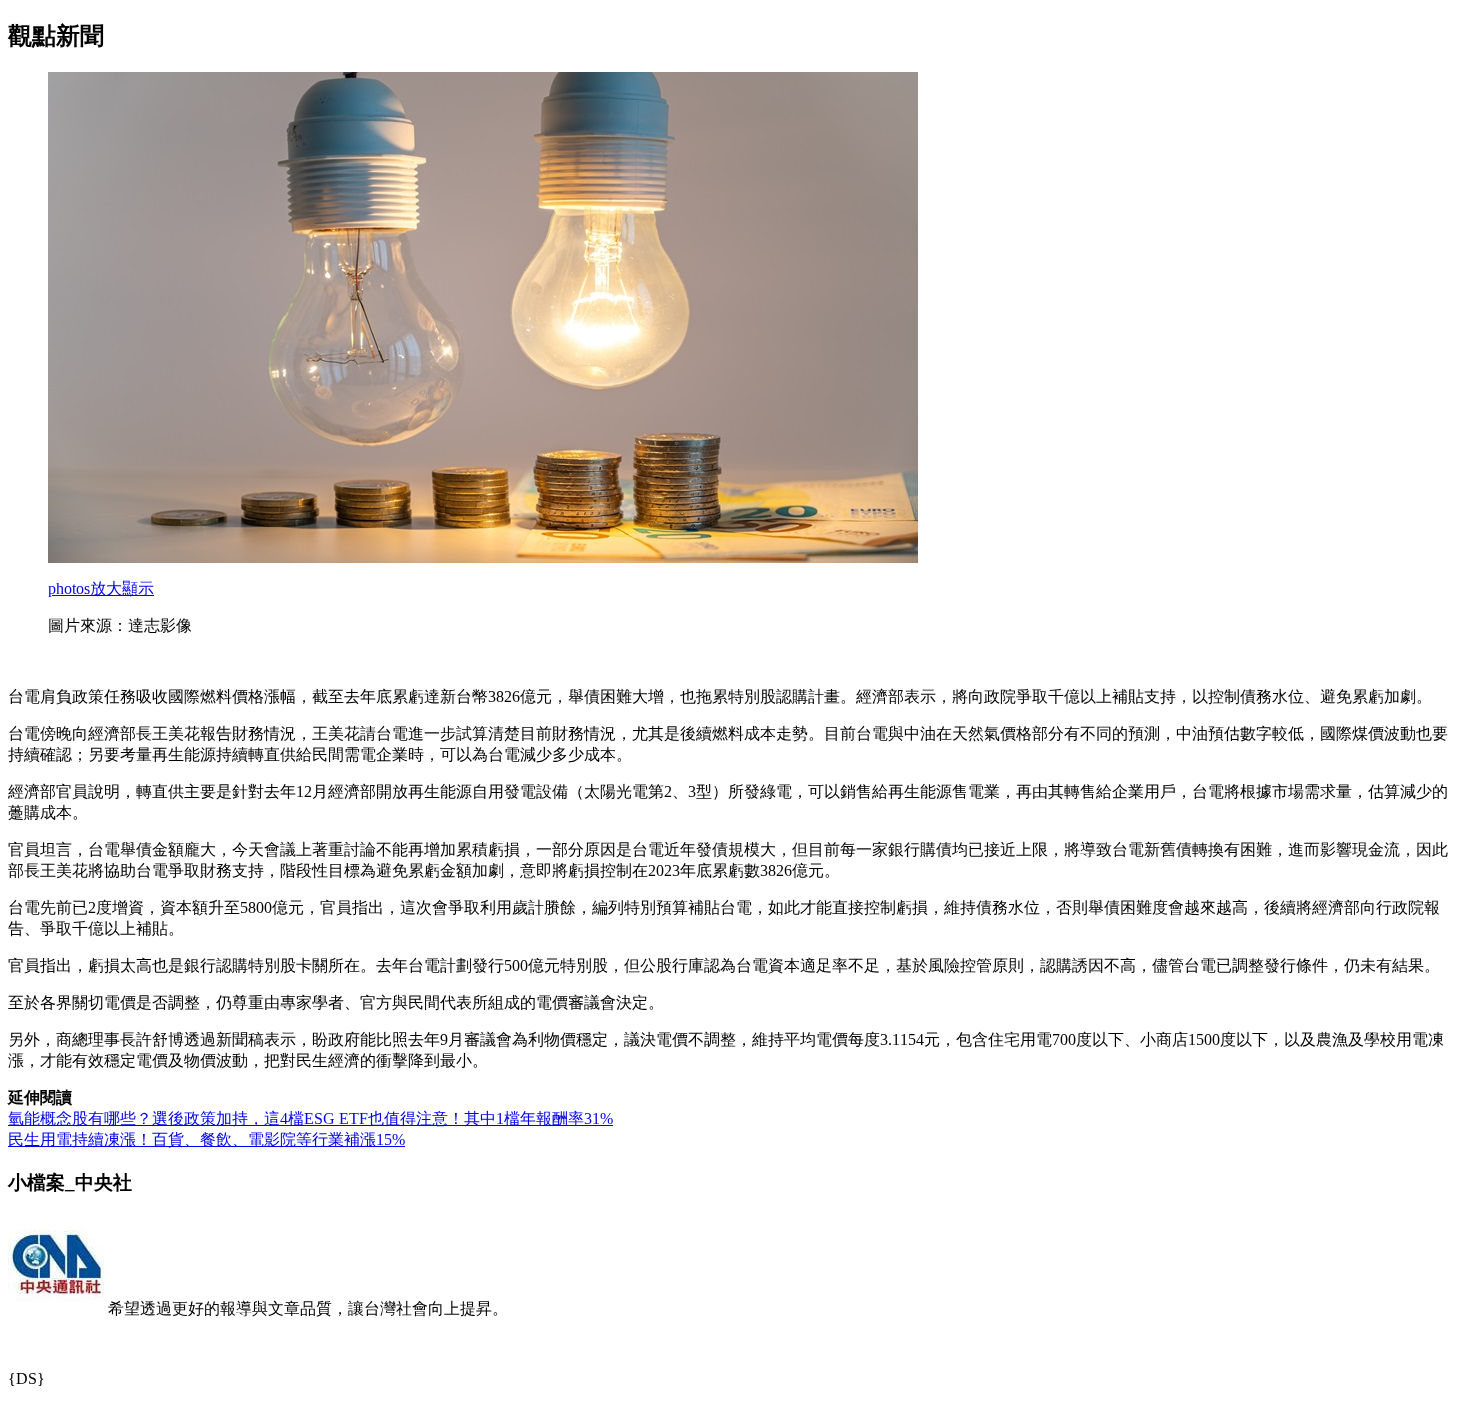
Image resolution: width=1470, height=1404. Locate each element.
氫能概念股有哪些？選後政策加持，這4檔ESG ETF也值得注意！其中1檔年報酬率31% (310, 1118)
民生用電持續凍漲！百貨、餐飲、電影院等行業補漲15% (206, 1139)
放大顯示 (101, 588)
